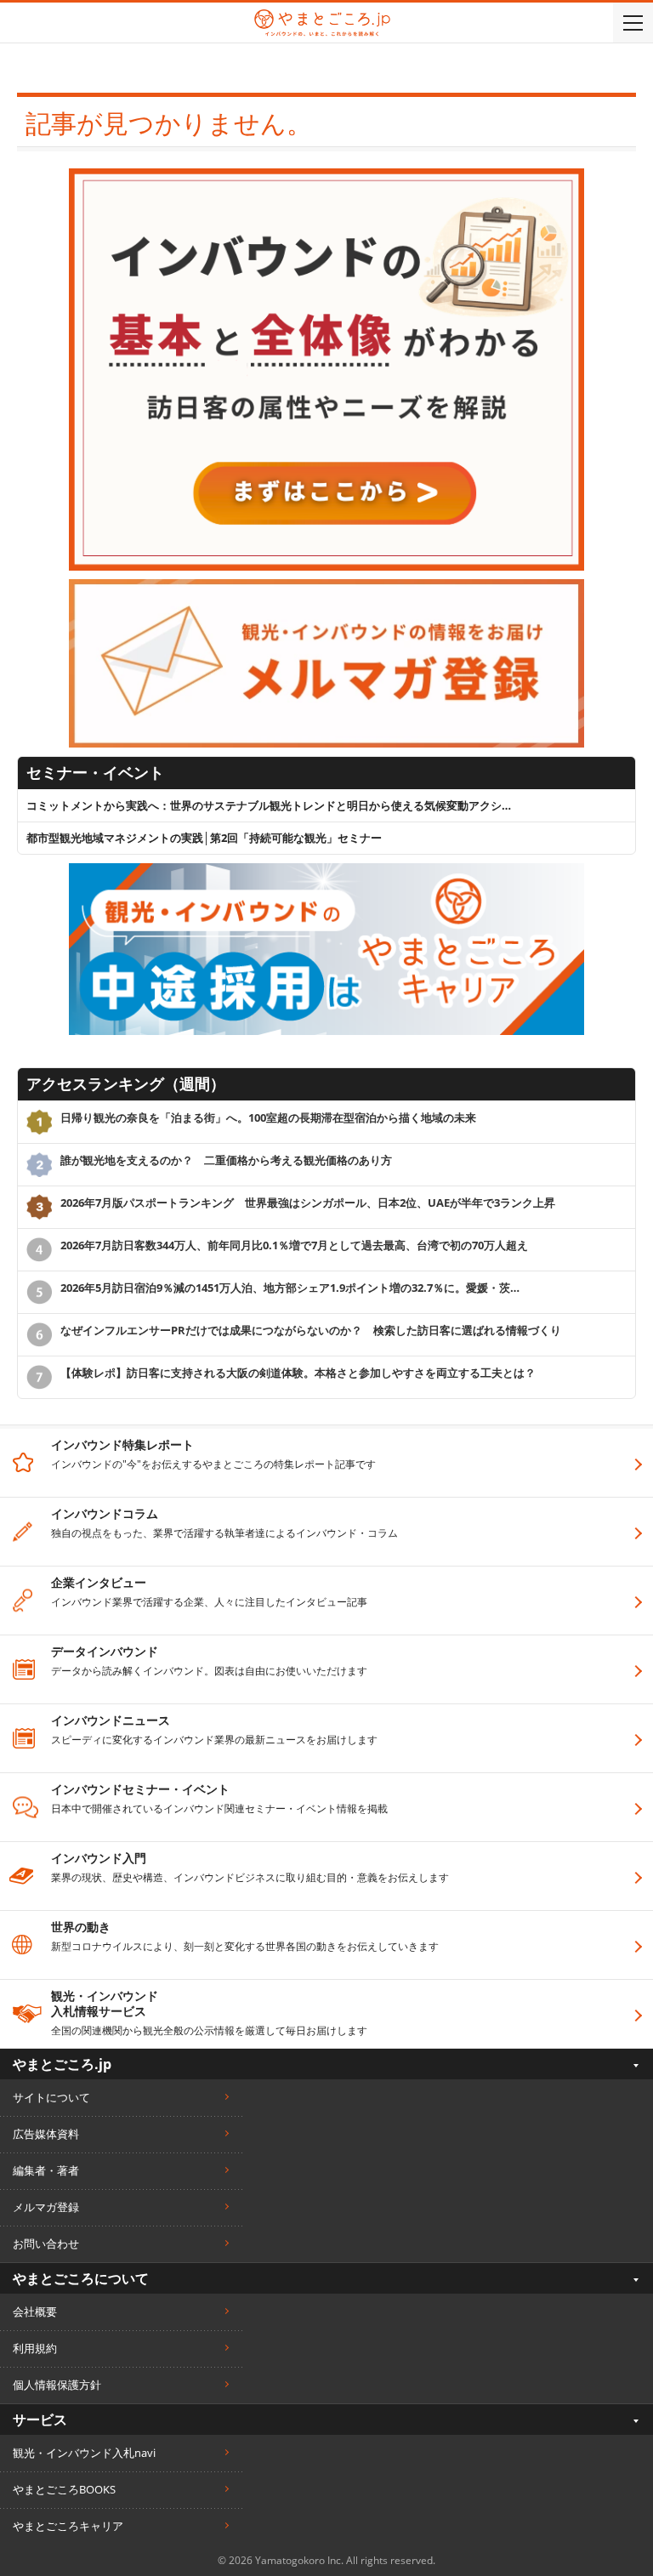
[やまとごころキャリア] (326, 871)
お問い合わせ (46, 2243)
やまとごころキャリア (68, 2526)
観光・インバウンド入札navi (84, 2453)
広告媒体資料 (46, 2134)
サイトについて (51, 2097)
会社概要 (35, 2312)
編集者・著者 (46, 2170)
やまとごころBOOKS (64, 2489)
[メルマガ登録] (326, 587)
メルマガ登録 (46, 2207)
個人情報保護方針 (57, 2385)
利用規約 (35, 2348)
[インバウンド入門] (326, 176)
